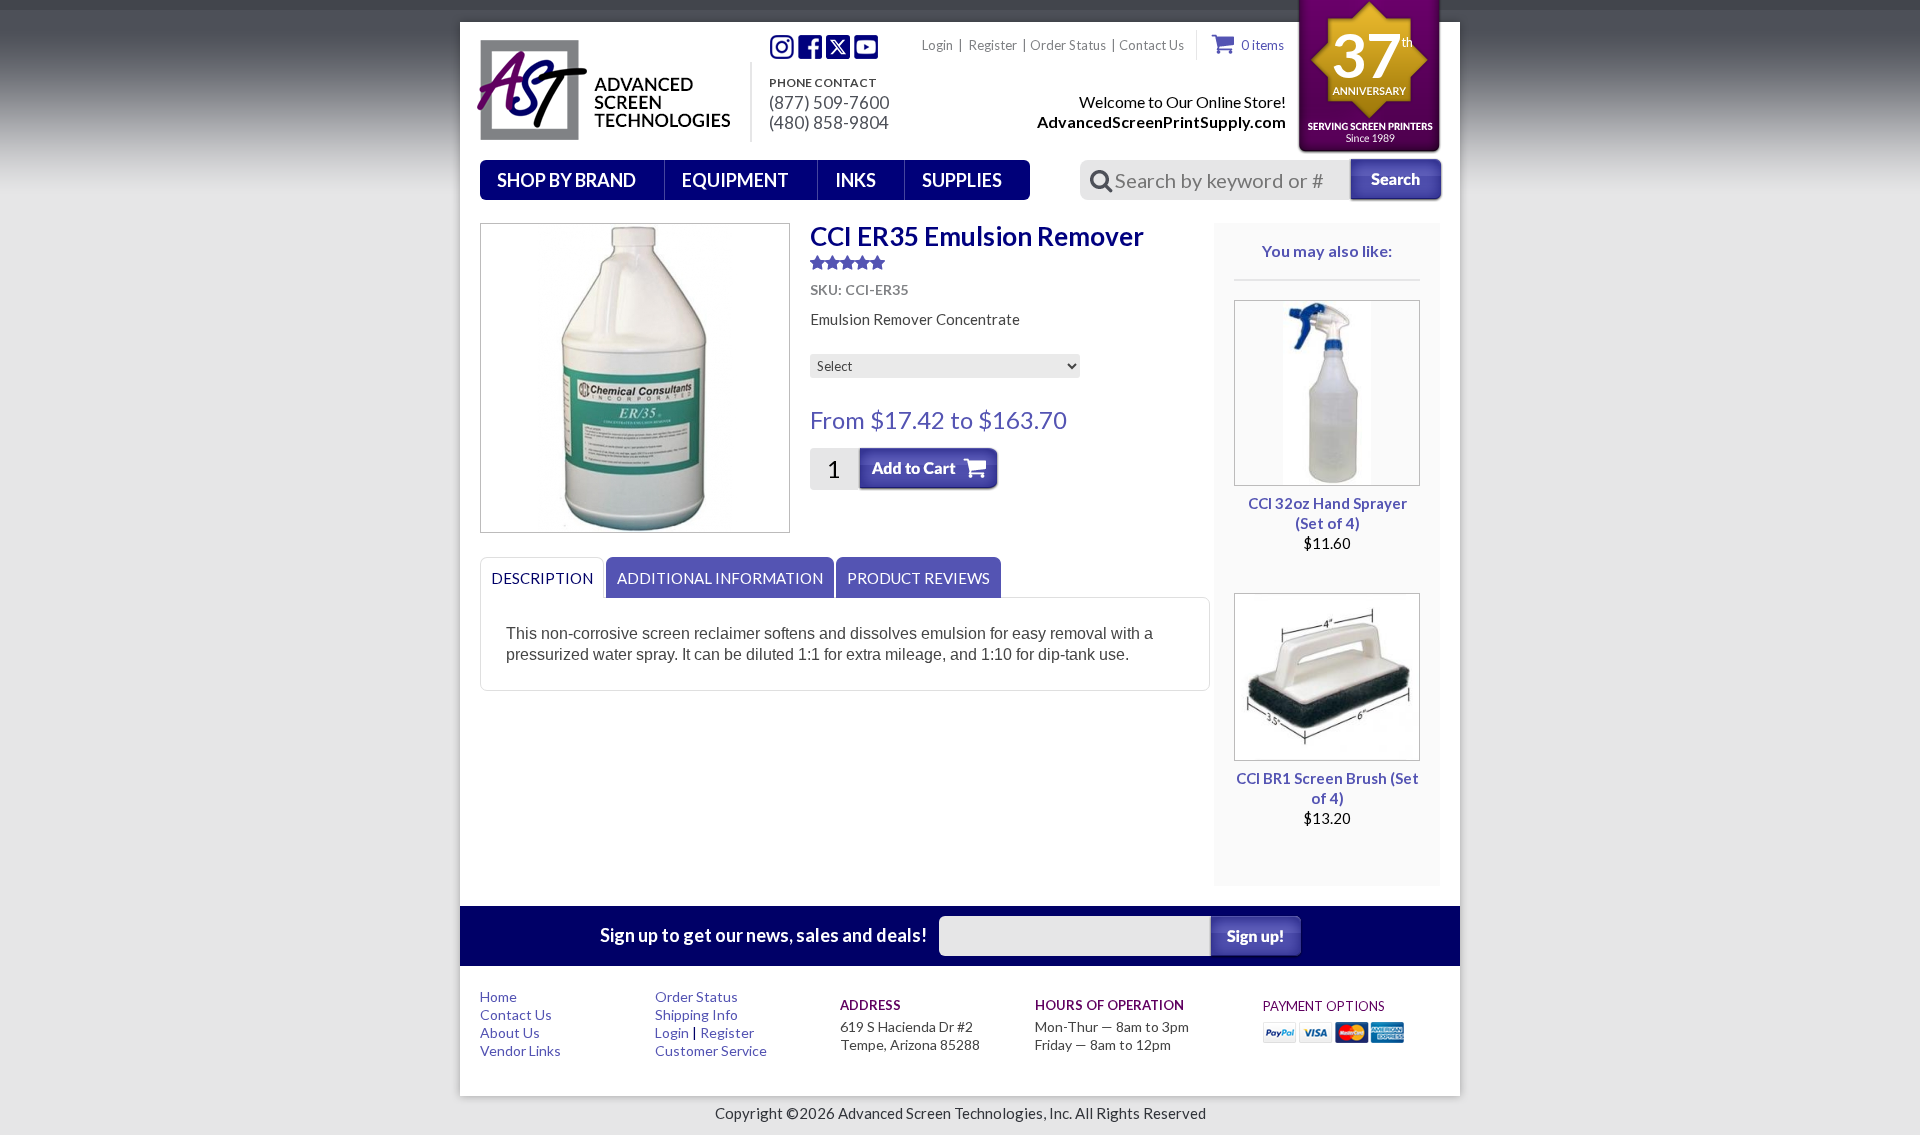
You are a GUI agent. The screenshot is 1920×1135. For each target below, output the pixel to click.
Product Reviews (918, 578)
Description (542, 578)
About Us (510, 1032)
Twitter (782, 47)
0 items (1262, 45)
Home (498, 996)
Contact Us (1151, 45)
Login (937, 45)
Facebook (810, 47)
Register (993, 45)
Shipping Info (696, 1014)
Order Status (1068, 45)
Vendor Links (520, 1050)
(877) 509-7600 (829, 103)
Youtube (866, 47)
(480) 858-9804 (829, 123)
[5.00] (1010, 262)
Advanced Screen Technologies (601, 91)
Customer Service (711, 1050)
